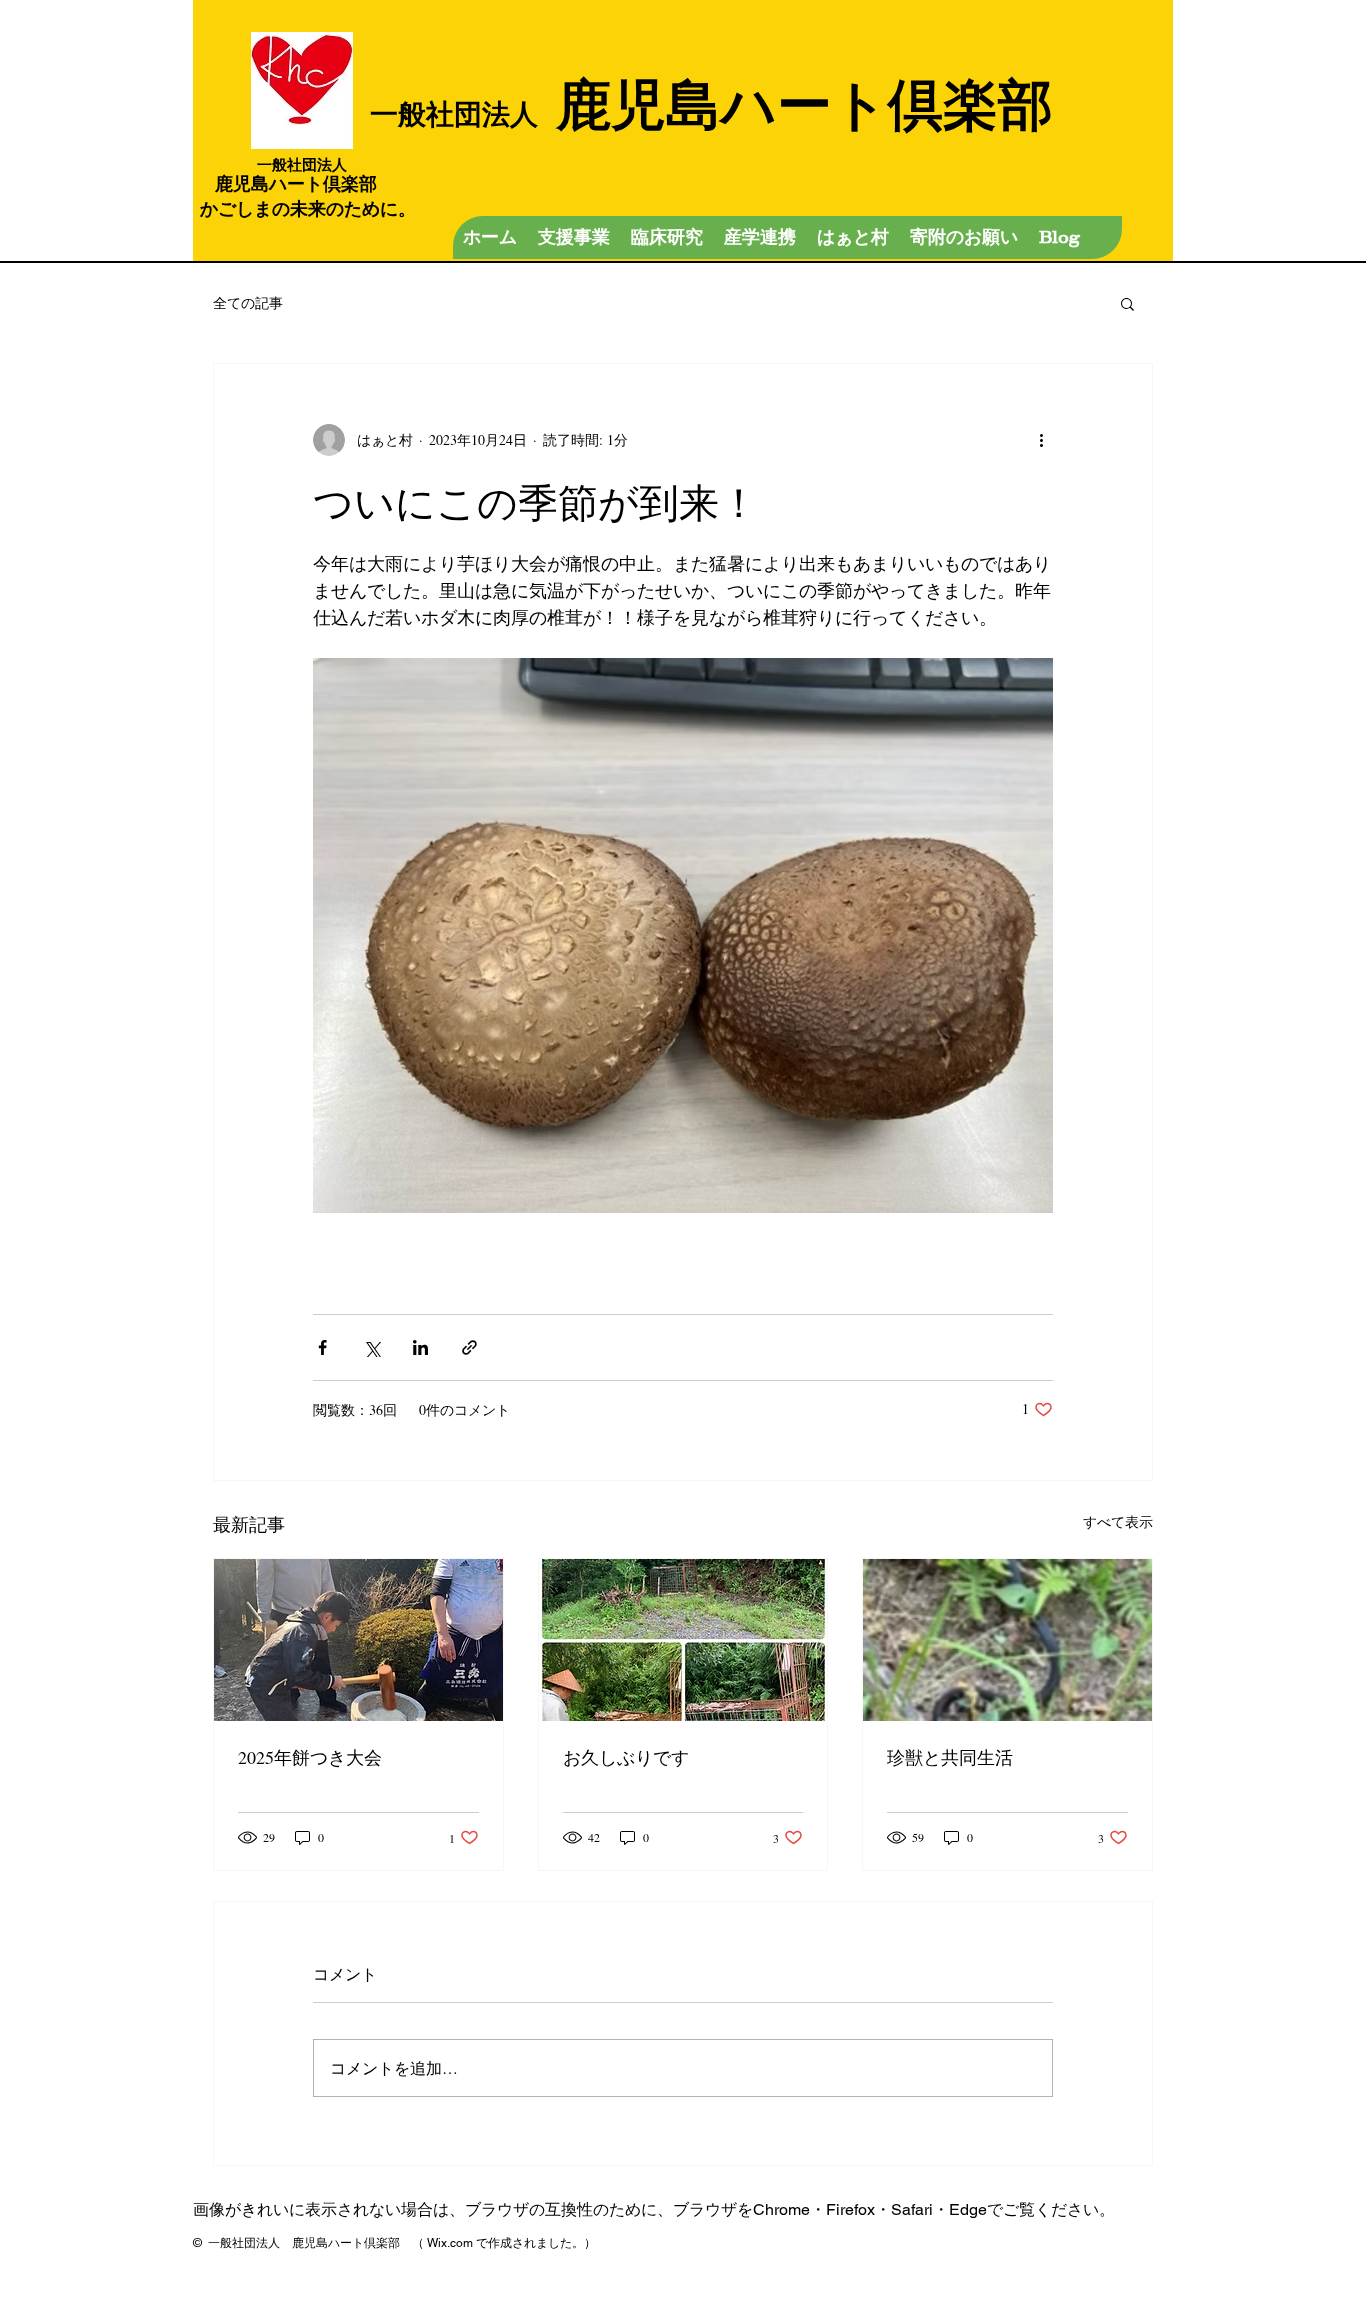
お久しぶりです (626, 1757)
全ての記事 (248, 302)
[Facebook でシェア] (322, 1347)
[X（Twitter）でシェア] (371, 1347)
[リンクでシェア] (469, 1347)
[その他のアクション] (1041, 440)
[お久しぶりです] (683, 1640)
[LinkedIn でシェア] (420, 1347)
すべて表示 (1118, 1521)
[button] (1127, 303)
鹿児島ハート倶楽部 (711, 103)
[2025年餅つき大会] (358, 1640)
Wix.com (450, 2243)
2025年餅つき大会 (310, 1757)
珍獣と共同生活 (950, 1757)
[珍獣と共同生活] (1007, 1640)
